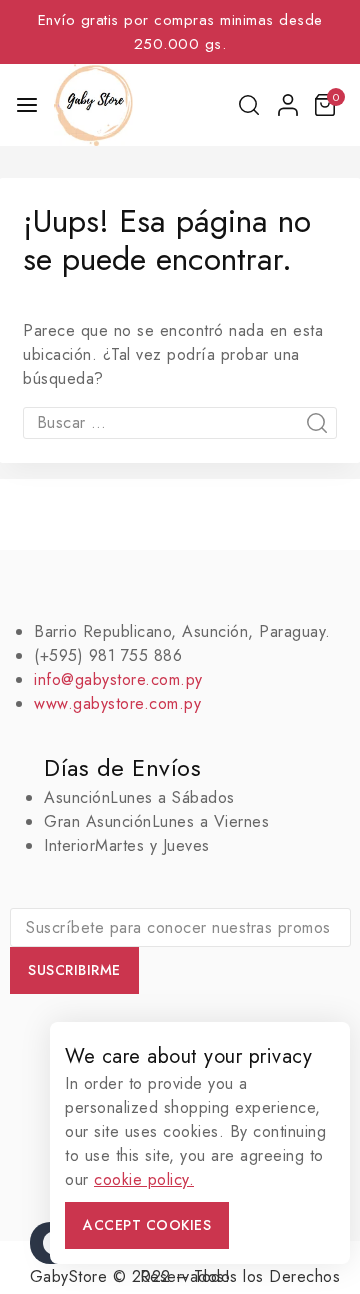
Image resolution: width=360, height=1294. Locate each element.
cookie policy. (144, 1179)
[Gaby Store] (93, 105)
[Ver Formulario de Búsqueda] (250, 105)
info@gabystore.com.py (118, 679)
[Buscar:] (180, 422)
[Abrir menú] (27, 105)
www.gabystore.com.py (117, 703)
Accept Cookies (147, 1225)
